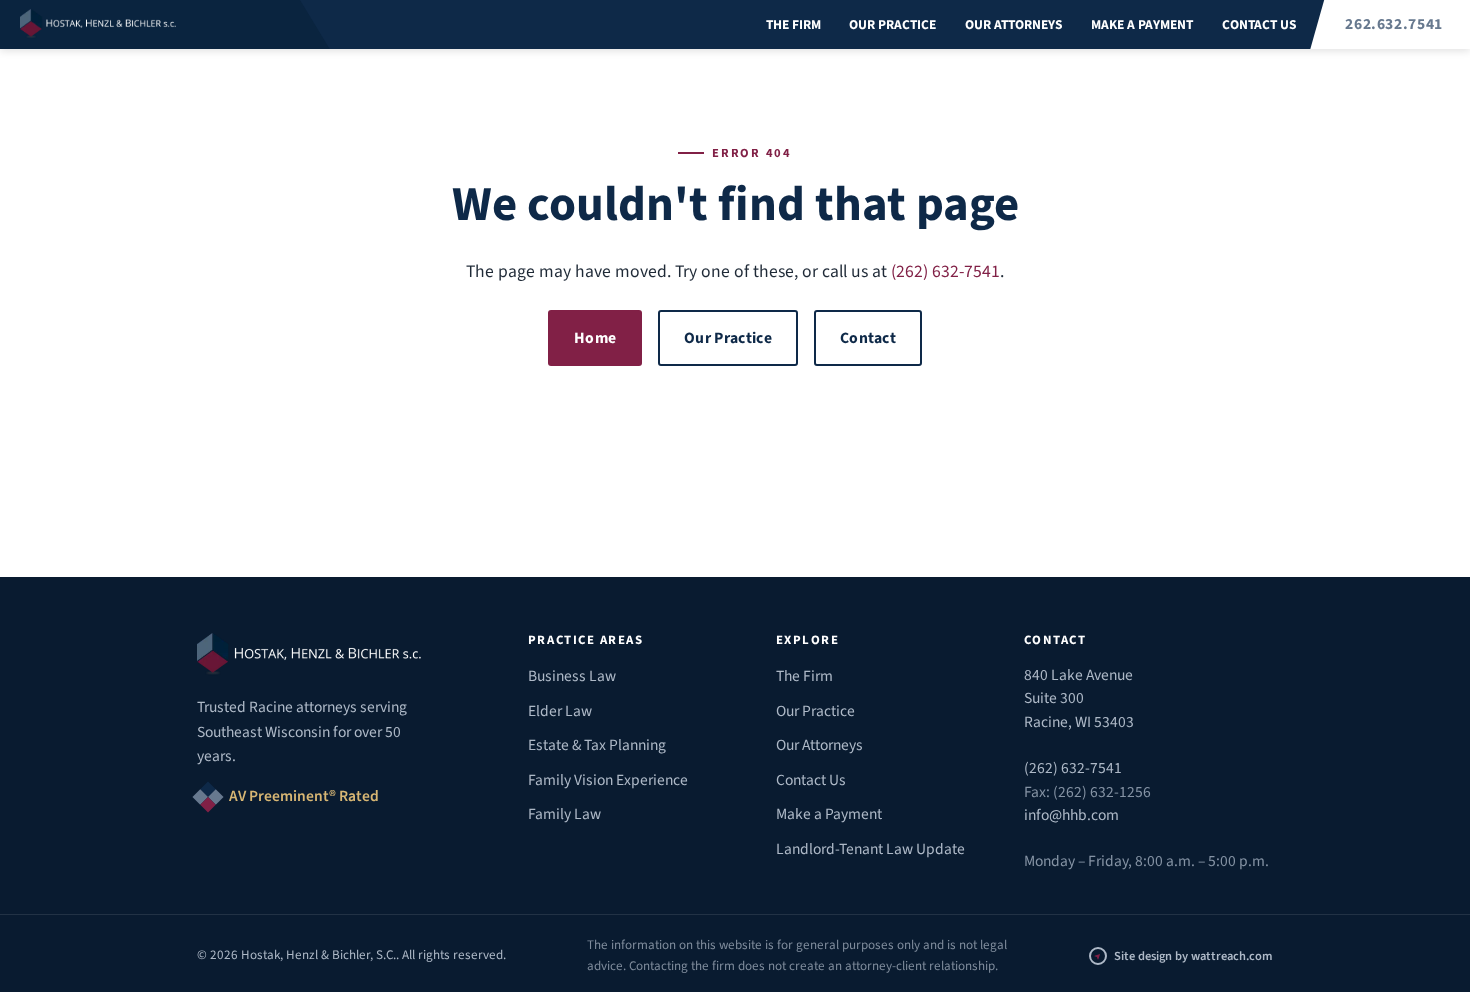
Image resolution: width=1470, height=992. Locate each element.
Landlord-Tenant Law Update (870, 849)
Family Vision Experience (608, 780)
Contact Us (1259, 24)
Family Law (564, 814)
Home (595, 338)
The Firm (793, 24)
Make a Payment (1142, 24)
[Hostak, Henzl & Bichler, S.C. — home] (165, 24)
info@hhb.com (1071, 815)
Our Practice (892, 24)
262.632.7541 (1393, 24)
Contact (868, 338)
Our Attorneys (1013, 24)
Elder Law (560, 711)
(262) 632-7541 (945, 271)
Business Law (572, 676)
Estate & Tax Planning (597, 745)
